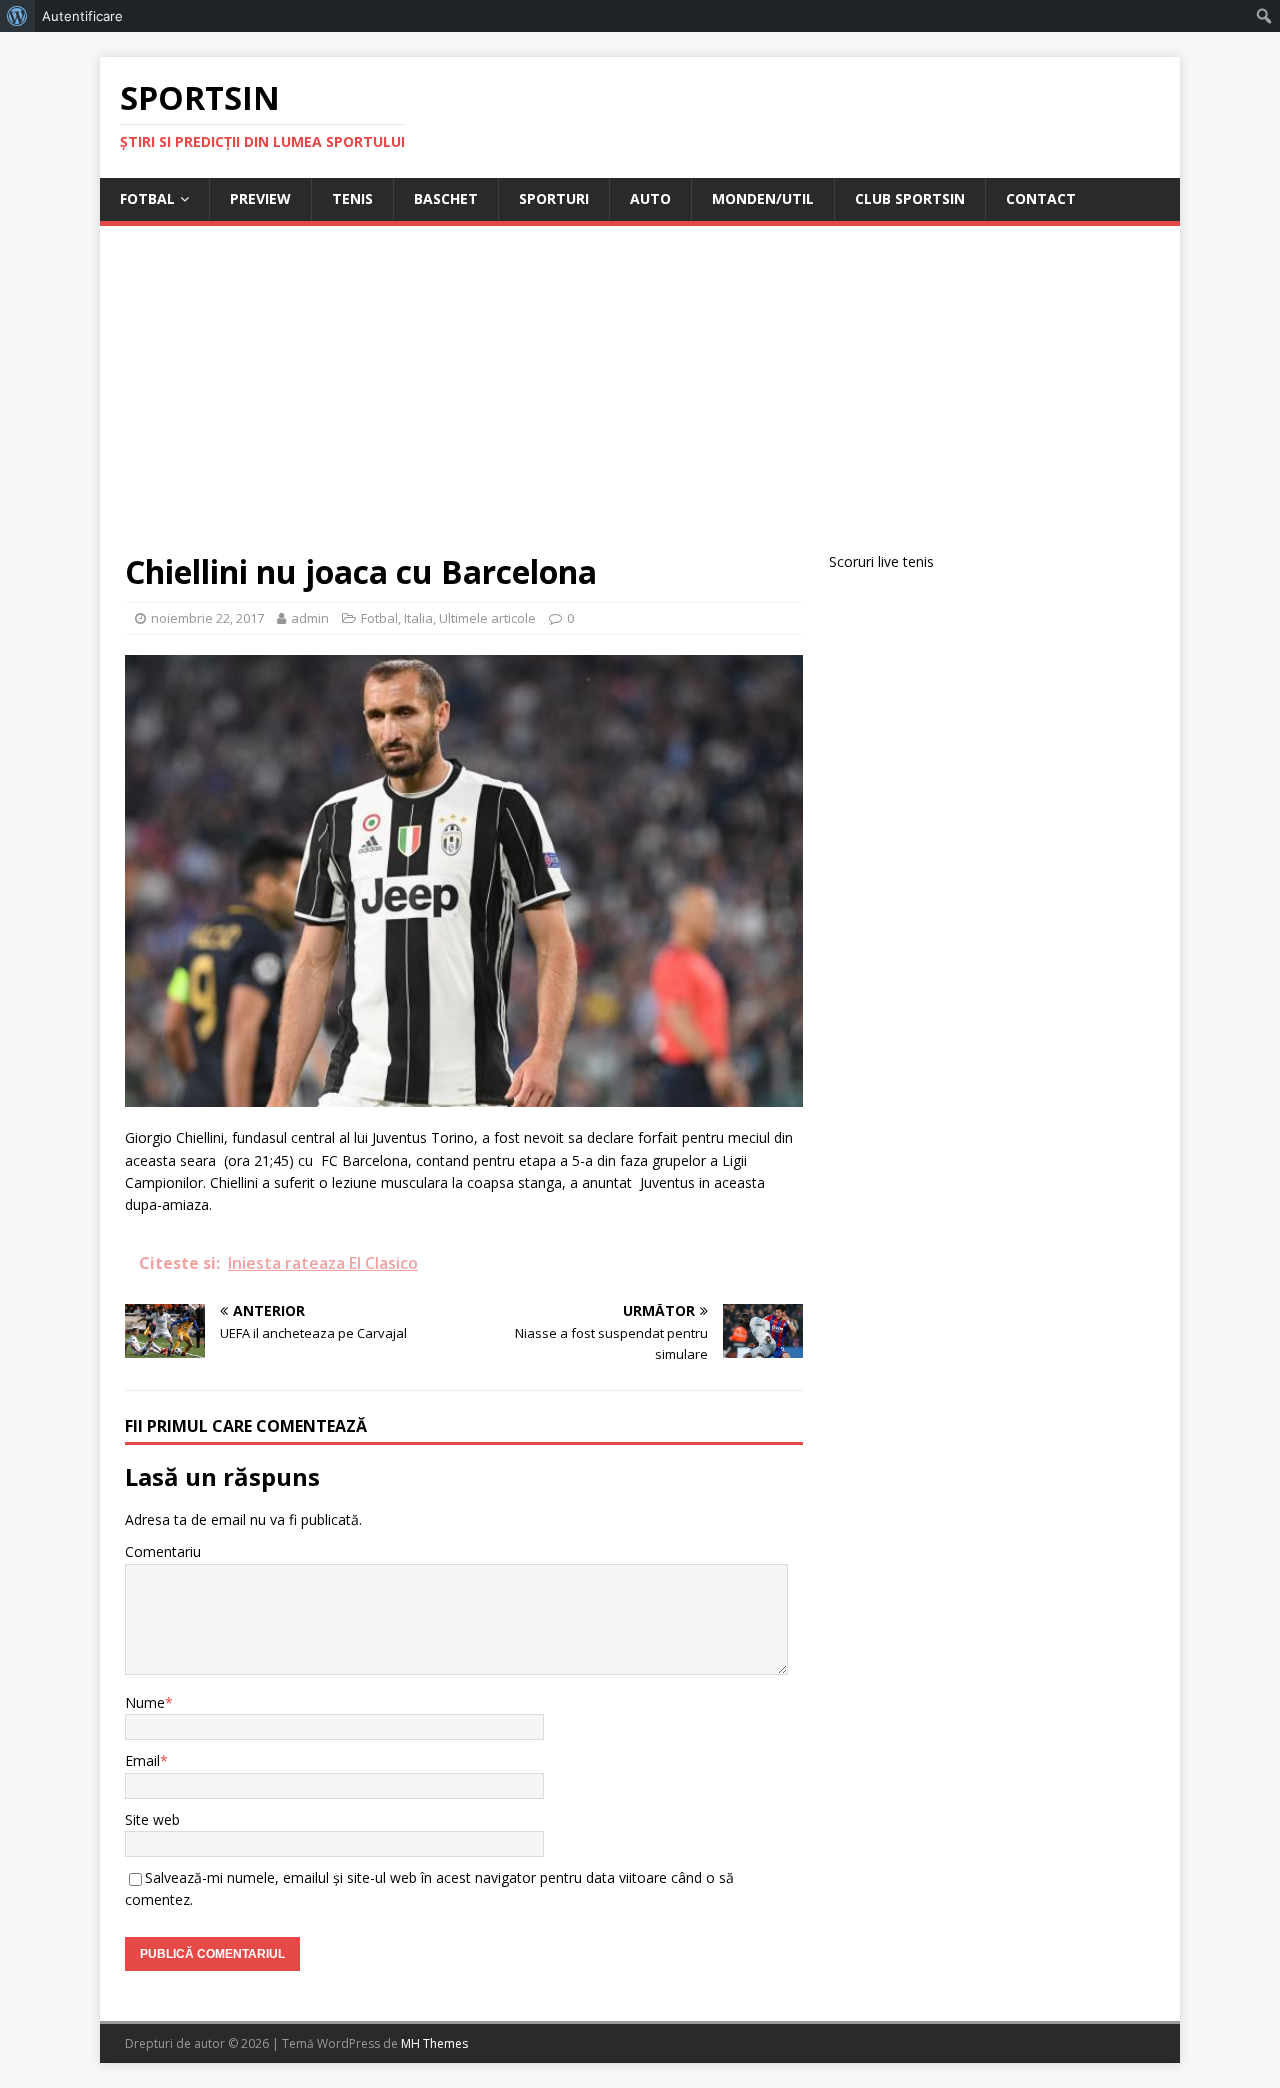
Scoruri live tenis (881, 561)
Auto (650, 198)
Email (142, 1760)
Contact (1041, 198)
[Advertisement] (640, 401)
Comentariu (163, 1551)
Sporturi (554, 198)
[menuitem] (17, 16)
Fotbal (147, 198)
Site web (152, 1819)
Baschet (446, 198)
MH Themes (434, 2043)
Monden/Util (763, 198)
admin (310, 618)
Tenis (352, 198)
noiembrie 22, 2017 (207, 618)
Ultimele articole (487, 618)
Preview (260, 198)
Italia (418, 618)
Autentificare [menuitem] (82, 16)
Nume (145, 1702)
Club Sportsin (910, 198)
